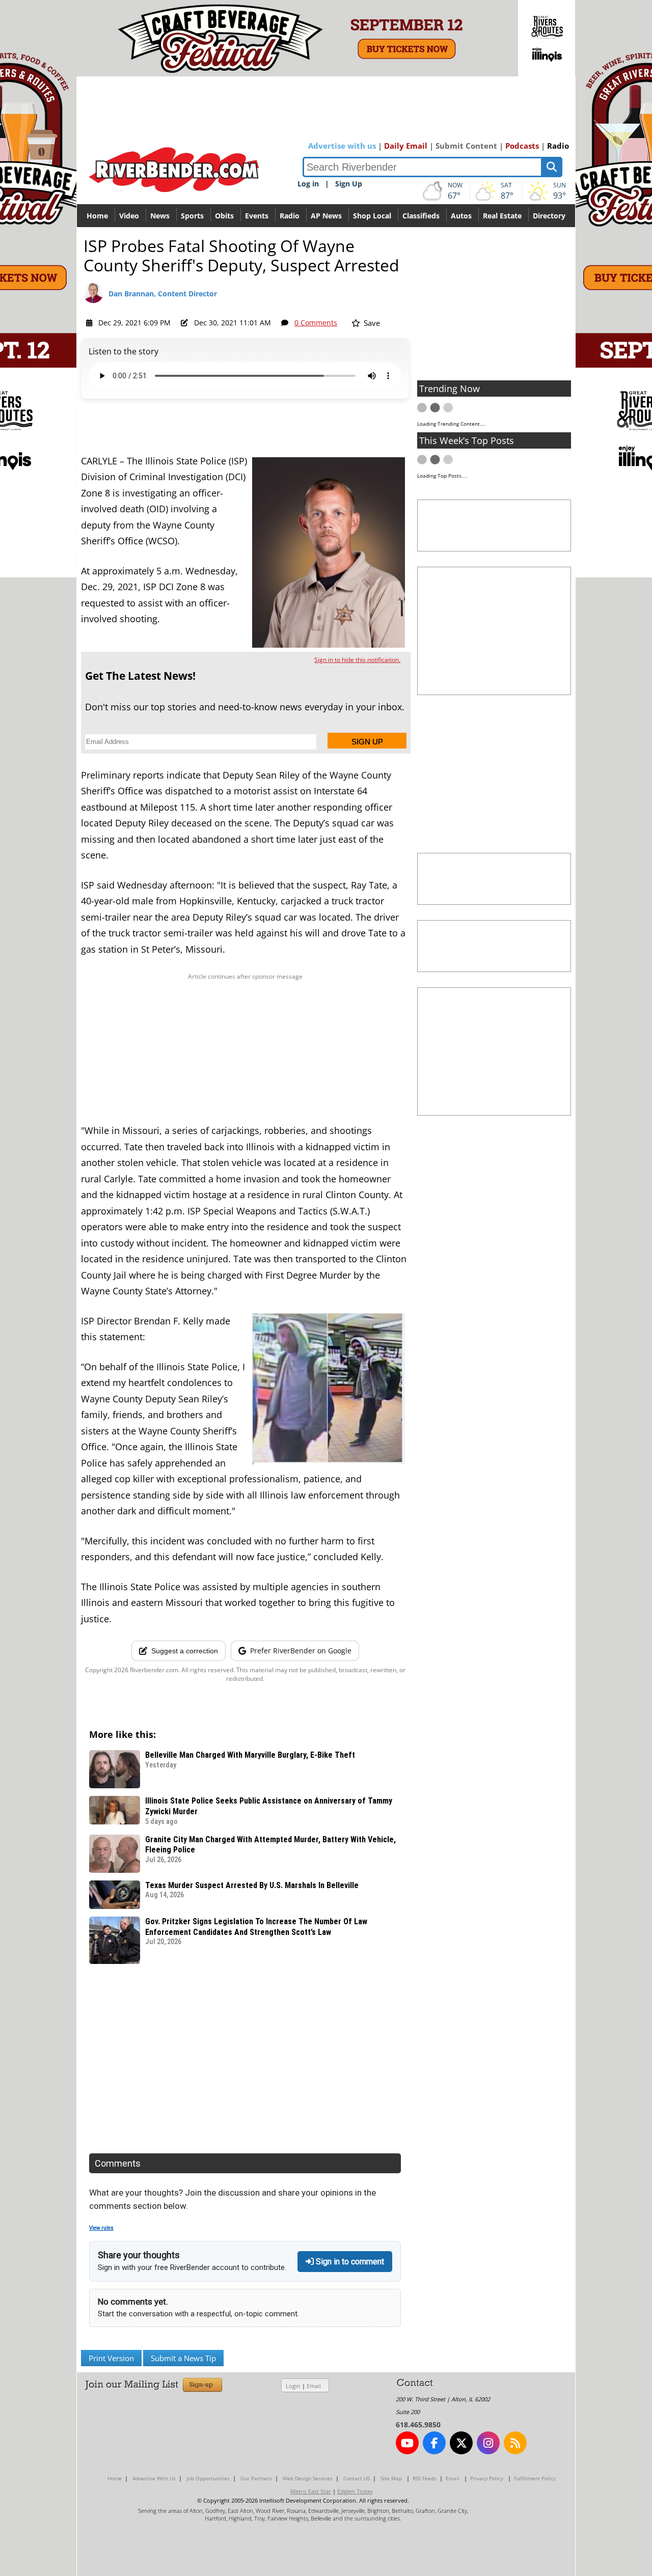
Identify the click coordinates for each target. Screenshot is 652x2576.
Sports (192, 216)
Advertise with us (342, 146)
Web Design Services (308, 2478)
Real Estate (502, 216)
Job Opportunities (208, 2478)
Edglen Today (355, 2491)
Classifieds (421, 216)
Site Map (391, 2478)
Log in (308, 184)
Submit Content (466, 146)
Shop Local (372, 216)
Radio (558, 146)
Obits (224, 216)
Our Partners (256, 2478)
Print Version (111, 2358)
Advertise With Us (154, 2478)
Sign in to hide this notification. (357, 660)
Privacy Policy (487, 2478)
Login (293, 2386)
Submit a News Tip (183, 2358)
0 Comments (316, 323)
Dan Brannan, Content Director (163, 294)
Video (129, 216)
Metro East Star (311, 2491)
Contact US (357, 2478)
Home (97, 216)
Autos (461, 216)
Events (257, 216)
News (160, 216)
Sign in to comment (349, 2262)
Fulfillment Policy (535, 2478)
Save (371, 323)
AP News (326, 216)
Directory (549, 216)
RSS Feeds (425, 2478)
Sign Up (349, 184)
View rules (101, 2228)
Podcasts (522, 146)
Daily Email (406, 146)
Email (314, 2386)
